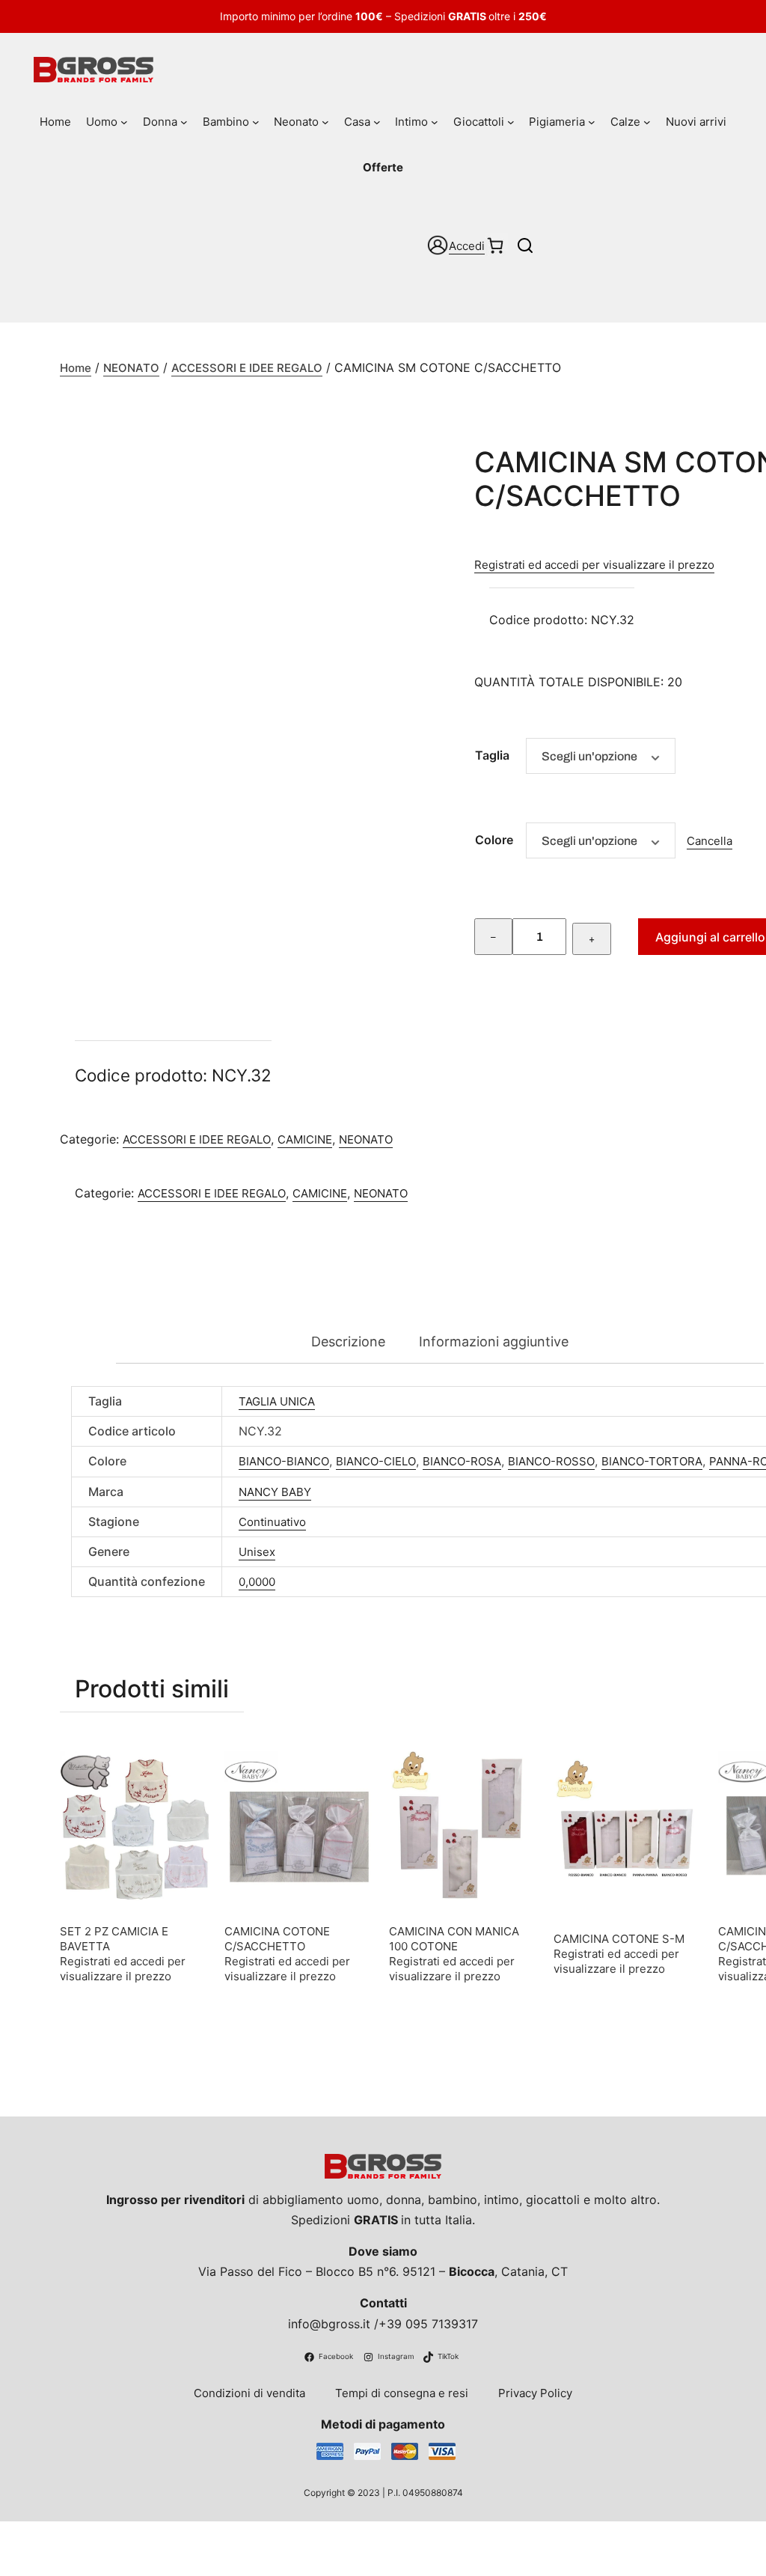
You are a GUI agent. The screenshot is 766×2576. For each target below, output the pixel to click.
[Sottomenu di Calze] (647, 122)
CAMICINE (305, 1139)
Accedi (467, 246)
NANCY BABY (275, 1492)
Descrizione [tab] (348, 1342)
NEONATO (131, 368)
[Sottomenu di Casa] (377, 122)
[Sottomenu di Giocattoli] (511, 122)
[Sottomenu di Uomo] (124, 122)
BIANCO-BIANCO (284, 1461)
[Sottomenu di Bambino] (256, 122)
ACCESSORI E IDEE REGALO (247, 368)
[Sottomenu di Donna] (184, 122)
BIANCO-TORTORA (652, 1461)
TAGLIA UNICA (277, 1401)
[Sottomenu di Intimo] (435, 122)
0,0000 (257, 1582)
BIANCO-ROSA (462, 1461)
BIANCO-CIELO (376, 1461)
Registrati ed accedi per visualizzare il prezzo (594, 565)
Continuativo (272, 1522)
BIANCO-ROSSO (551, 1461)
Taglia (492, 755)
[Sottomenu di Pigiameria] (592, 122)
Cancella (710, 841)
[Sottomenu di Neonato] (325, 122)
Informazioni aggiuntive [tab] (494, 1342)
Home (76, 368)
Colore (494, 840)
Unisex (257, 1552)
